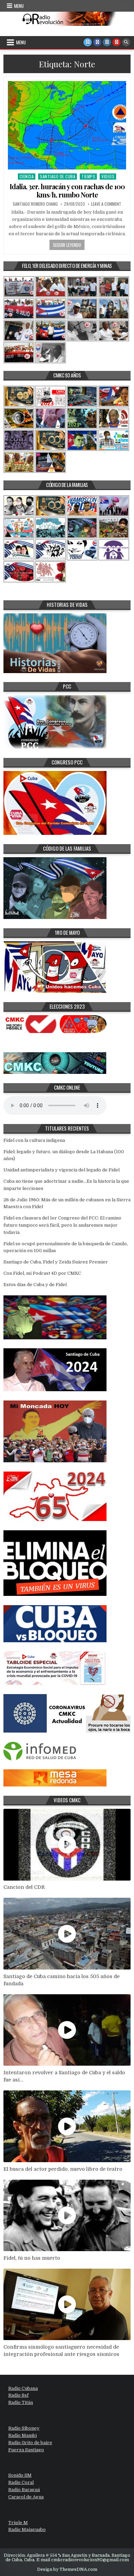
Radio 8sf (18, 2395)
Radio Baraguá (24, 2490)
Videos (108, 176)
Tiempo (88, 176)
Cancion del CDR (24, 1887)
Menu (19, 6)
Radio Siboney (24, 2428)
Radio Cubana (23, 2388)
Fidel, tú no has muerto (32, 2258)
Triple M (18, 2523)
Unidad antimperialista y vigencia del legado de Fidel (62, 1170)
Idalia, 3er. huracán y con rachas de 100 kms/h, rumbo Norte (67, 190)
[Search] (126, 42)
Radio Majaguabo (27, 2529)
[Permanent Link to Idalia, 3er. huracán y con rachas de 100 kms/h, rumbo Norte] (67, 125)
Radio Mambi (23, 2435)
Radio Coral (21, 2482)
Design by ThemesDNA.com (67, 2569)
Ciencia (27, 176)
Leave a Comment (106, 204)
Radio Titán (21, 2402)
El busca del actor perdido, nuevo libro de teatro (63, 2169)
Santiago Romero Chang (35, 204)
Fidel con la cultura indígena (34, 1140)
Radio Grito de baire (30, 2443)
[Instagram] (107, 42)
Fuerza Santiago (26, 2450)
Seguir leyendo (67, 245)
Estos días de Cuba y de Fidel (35, 1285)
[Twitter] (88, 42)
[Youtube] (116, 42)
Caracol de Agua (26, 2497)
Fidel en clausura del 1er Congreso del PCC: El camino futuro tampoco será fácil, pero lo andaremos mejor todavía (62, 1225)
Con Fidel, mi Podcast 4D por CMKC (42, 1273)
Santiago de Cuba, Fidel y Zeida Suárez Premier (56, 1262)
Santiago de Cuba (58, 176)
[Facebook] (97, 42)
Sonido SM (20, 2475)
